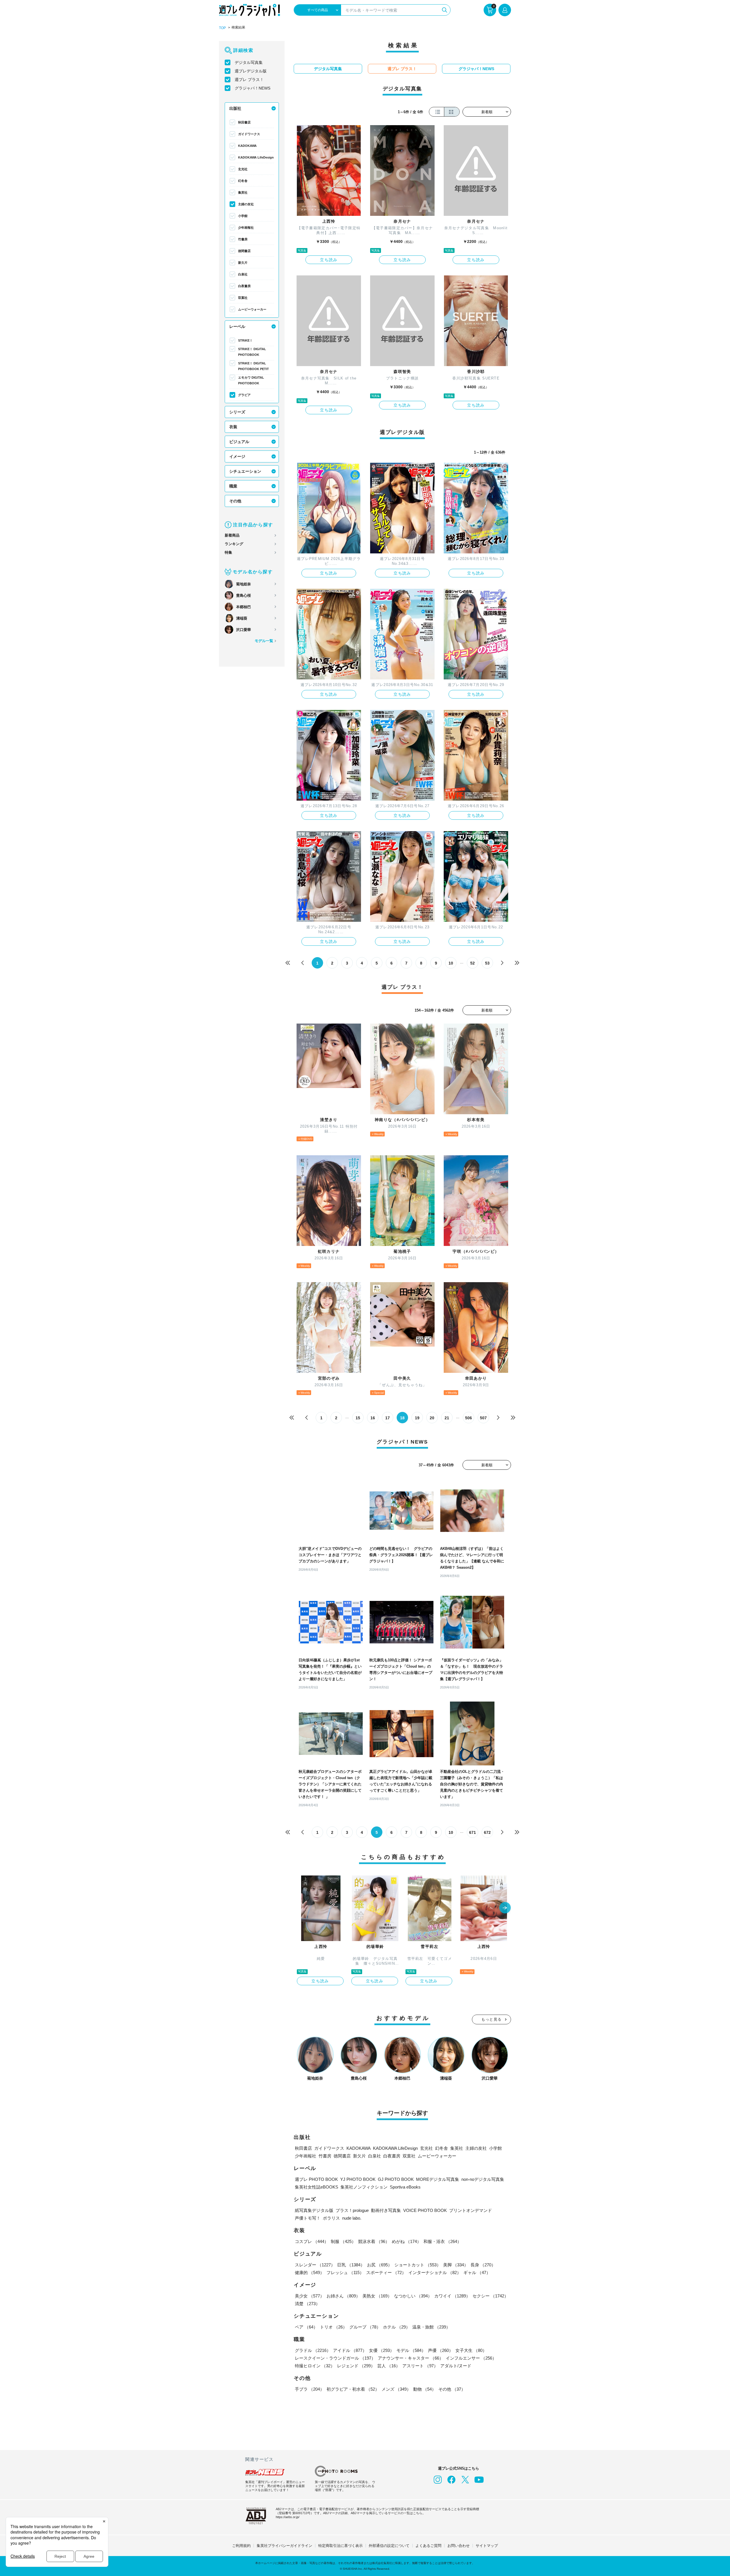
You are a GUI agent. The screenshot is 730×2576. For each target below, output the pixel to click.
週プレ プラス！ (249, 80)
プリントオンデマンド (471, 2210)
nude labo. (352, 2218)
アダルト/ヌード (456, 2366)
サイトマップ (487, 2546)
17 (388, 1418)
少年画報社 (246, 228)
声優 (441, 2350)
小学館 (243, 216)
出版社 (235, 108)
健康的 (310, 2272)
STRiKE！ (245, 340)
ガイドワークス (249, 134)
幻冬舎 (243, 181)
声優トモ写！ (308, 2218)
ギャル (477, 2272)
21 (447, 1418)
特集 (228, 552)
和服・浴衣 (442, 2241)
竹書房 (243, 239)
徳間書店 (244, 251)
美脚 (456, 2265)
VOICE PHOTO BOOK (425, 2210)
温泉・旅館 (431, 2327)
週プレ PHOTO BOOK (316, 2179)
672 (487, 1832)
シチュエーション (245, 471)
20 (432, 1418)
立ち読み (329, 260)
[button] (505, 1908)
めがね (406, 2241)
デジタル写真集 (249, 62)
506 (469, 1418)
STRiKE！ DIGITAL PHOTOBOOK (252, 352)
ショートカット (418, 2265)
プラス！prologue (352, 2210)
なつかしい (413, 2296)
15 (358, 1418)
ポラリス (331, 2218)
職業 (233, 486)
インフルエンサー (471, 2358)
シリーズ (237, 412)
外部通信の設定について (389, 2546)
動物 (425, 2389)
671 (473, 1832)
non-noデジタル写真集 (483, 2179)
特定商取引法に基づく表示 (340, 2546)
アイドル (350, 2350)
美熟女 (377, 2296)
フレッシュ (345, 2272)
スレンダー (315, 2265)
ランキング (234, 544)
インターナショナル (435, 2272)
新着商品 (232, 535)
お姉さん (343, 2296)
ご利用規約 (241, 2546)
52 (473, 963)
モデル (411, 2350)
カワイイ (452, 2296)
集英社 (243, 192)
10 (451, 963)
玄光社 (243, 169)
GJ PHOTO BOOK (396, 2179)
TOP (222, 28)
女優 (382, 2350)
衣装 (233, 427)
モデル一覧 (264, 641)
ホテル (397, 2327)
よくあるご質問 (428, 2546)
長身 (483, 2265)
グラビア (244, 395)
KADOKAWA (247, 146)
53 (487, 963)
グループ (365, 2327)
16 (373, 1418)
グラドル (313, 2350)
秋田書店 (244, 122)
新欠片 (243, 263)
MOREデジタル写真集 (438, 2179)
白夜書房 (244, 286)
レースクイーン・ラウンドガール (335, 2358)
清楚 (307, 2304)
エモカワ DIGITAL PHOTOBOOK (251, 380)
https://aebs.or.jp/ (288, 2517)
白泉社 (243, 274)
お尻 (380, 2265)
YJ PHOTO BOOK (358, 2179)
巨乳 (351, 2265)
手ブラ (310, 2389)
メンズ (396, 2389)
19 (417, 1418)
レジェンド (356, 2366)
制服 (343, 2241)
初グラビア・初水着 (353, 2389)
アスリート (420, 2366)
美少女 (310, 2296)
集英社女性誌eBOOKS (317, 2187)
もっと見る (492, 2019)
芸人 (389, 2366)
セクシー (490, 2296)
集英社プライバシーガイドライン (284, 2546)
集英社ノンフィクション (364, 2187)
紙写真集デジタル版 (314, 2210)
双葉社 (243, 298)
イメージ (237, 456)
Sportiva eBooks (405, 2187)
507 (483, 1418)
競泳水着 (374, 2241)
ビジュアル (239, 442)
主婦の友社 (246, 204)
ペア (306, 2327)
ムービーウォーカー (252, 309)
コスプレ (312, 2241)
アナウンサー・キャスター (411, 2358)
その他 (235, 501)
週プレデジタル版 (251, 71)
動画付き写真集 (386, 2210)
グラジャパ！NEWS (253, 88)
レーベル (237, 326)
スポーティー (386, 2272)
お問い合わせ (459, 2546)
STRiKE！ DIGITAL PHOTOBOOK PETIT (254, 366)
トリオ (333, 2327)
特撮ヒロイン (315, 2366)
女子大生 (471, 2350)
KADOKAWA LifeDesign (256, 157)
